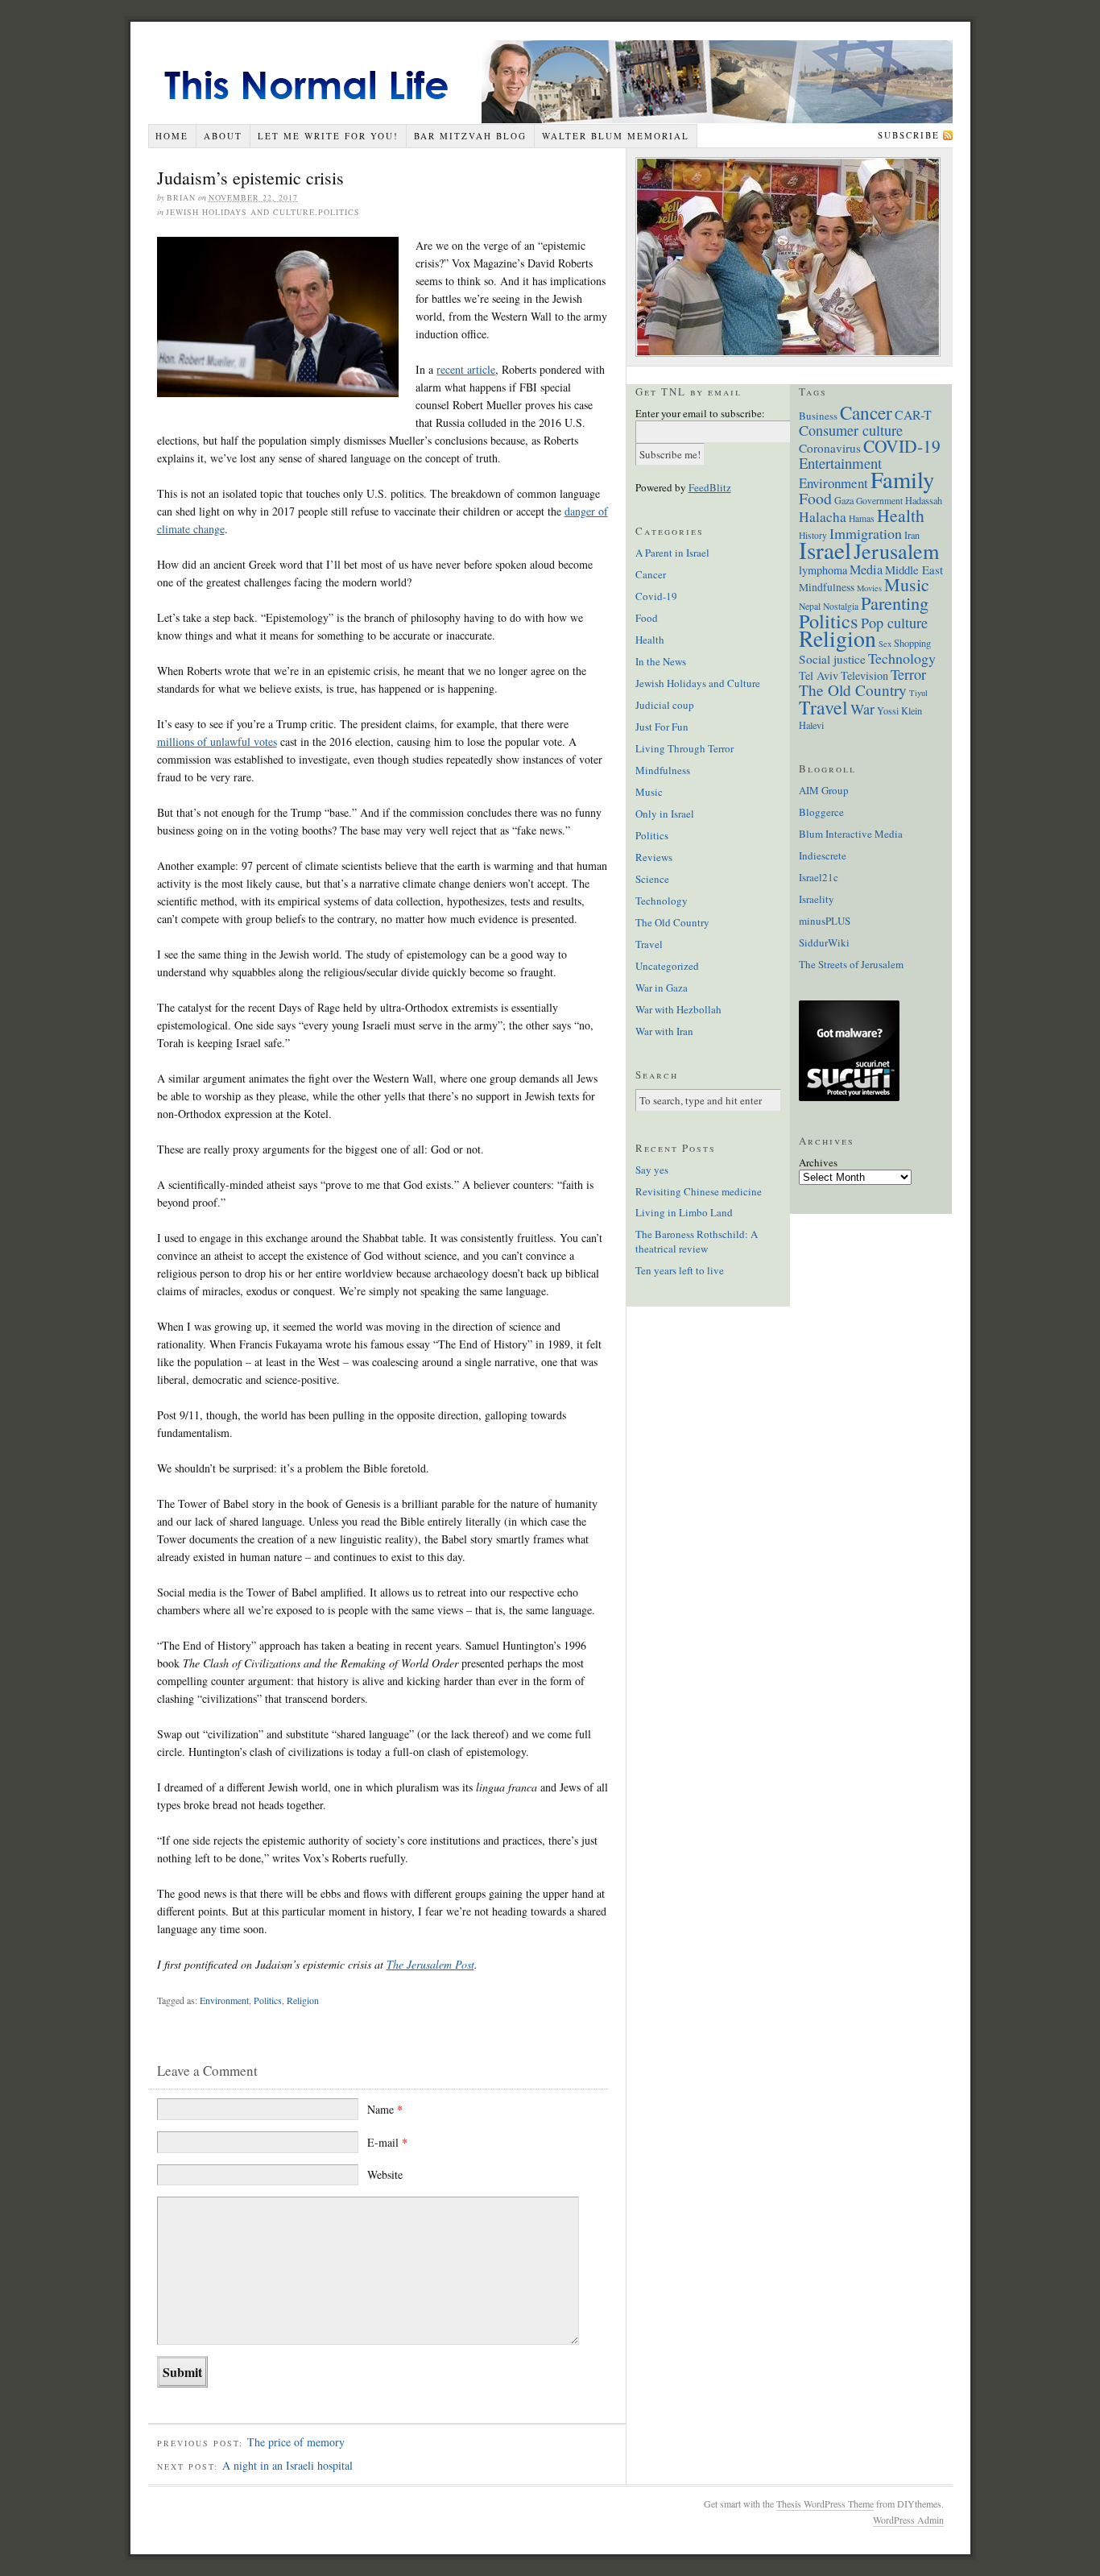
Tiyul (918, 693)
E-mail (387, 2142)
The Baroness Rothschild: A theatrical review (697, 1241)
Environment (224, 2000)
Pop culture (894, 623)
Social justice (832, 659)
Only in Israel (665, 814)
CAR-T (913, 414)
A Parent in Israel (672, 553)
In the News (661, 661)
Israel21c (819, 877)
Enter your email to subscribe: (700, 413)
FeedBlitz (710, 487)
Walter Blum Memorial (616, 136)
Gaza (844, 500)
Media (866, 569)
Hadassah (924, 500)
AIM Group (824, 790)
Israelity (817, 899)
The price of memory (296, 2442)
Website (385, 2174)
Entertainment (840, 463)
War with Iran (664, 1031)
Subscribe (909, 135)
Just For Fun (662, 727)
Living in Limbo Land (684, 1212)
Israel (825, 550)
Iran (912, 535)
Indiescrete (823, 855)
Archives (818, 1162)
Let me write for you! (328, 136)
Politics (339, 212)
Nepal (810, 606)
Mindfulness (663, 770)
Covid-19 (656, 596)
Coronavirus (830, 448)
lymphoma (823, 570)
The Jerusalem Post (430, 1964)
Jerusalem (896, 551)
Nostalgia (841, 606)
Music (649, 792)
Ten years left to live (680, 1270)
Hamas (862, 518)
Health (650, 640)
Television (864, 675)
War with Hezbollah (678, 1009)
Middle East (914, 569)
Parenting (895, 603)
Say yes (652, 1170)
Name (385, 2109)
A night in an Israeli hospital (287, 2465)
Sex (885, 644)
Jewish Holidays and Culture (240, 212)
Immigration (866, 533)
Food (647, 618)
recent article (466, 369)
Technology (662, 901)
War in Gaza (662, 988)
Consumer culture (851, 430)
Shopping (912, 643)
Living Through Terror (684, 748)
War (862, 709)
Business (818, 416)
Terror (908, 674)
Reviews (654, 857)
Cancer (651, 574)
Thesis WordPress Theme (825, 2504)
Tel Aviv (819, 675)
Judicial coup (665, 705)
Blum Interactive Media (851, 834)
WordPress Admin (908, 2520)
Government (879, 501)
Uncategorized (667, 966)
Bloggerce (821, 812)
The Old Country (672, 922)
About (223, 136)
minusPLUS (825, 921)
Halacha (823, 517)
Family (902, 479)
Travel (649, 944)
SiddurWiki (824, 942)
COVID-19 (902, 446)
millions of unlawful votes (217, 741)
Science (652, 879)
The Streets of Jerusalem (851, 964)
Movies (869, 588)
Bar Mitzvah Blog (470, 136)
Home (172, 136)
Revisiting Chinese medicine (699, 1191)
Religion (303, 2000)
